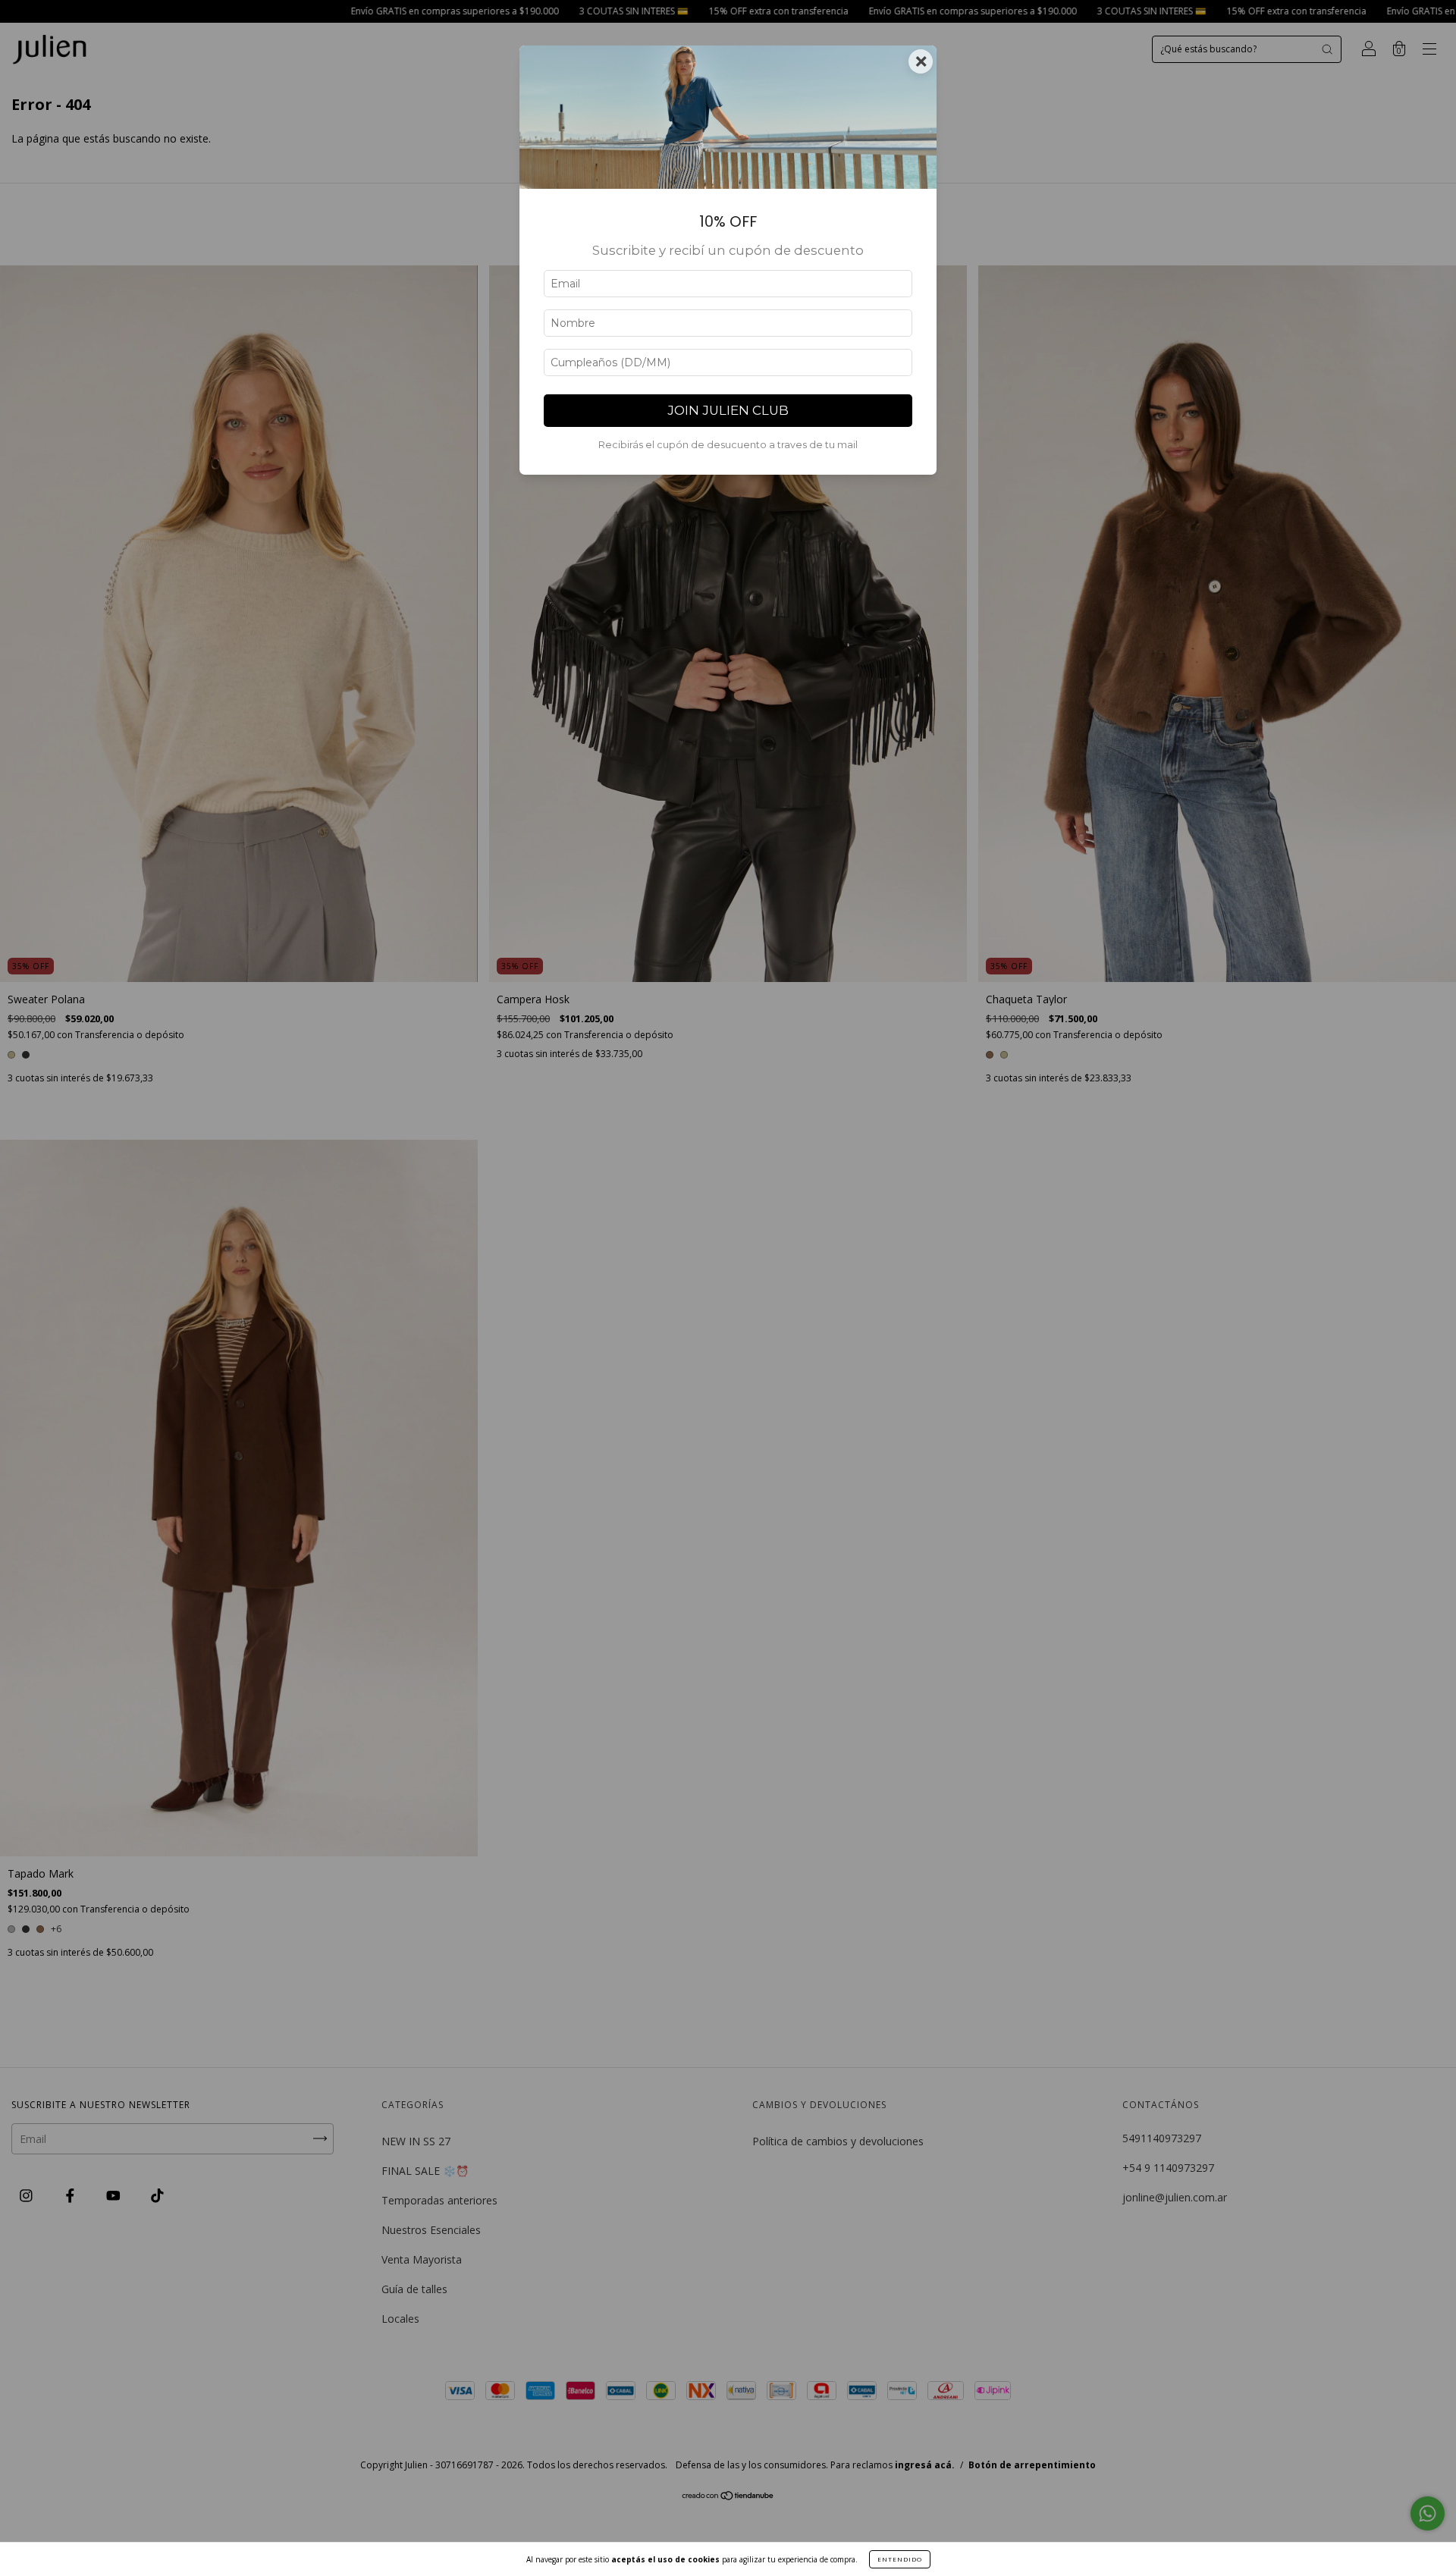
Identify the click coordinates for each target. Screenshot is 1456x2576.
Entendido (900, 2559)
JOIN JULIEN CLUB (728, 410)
